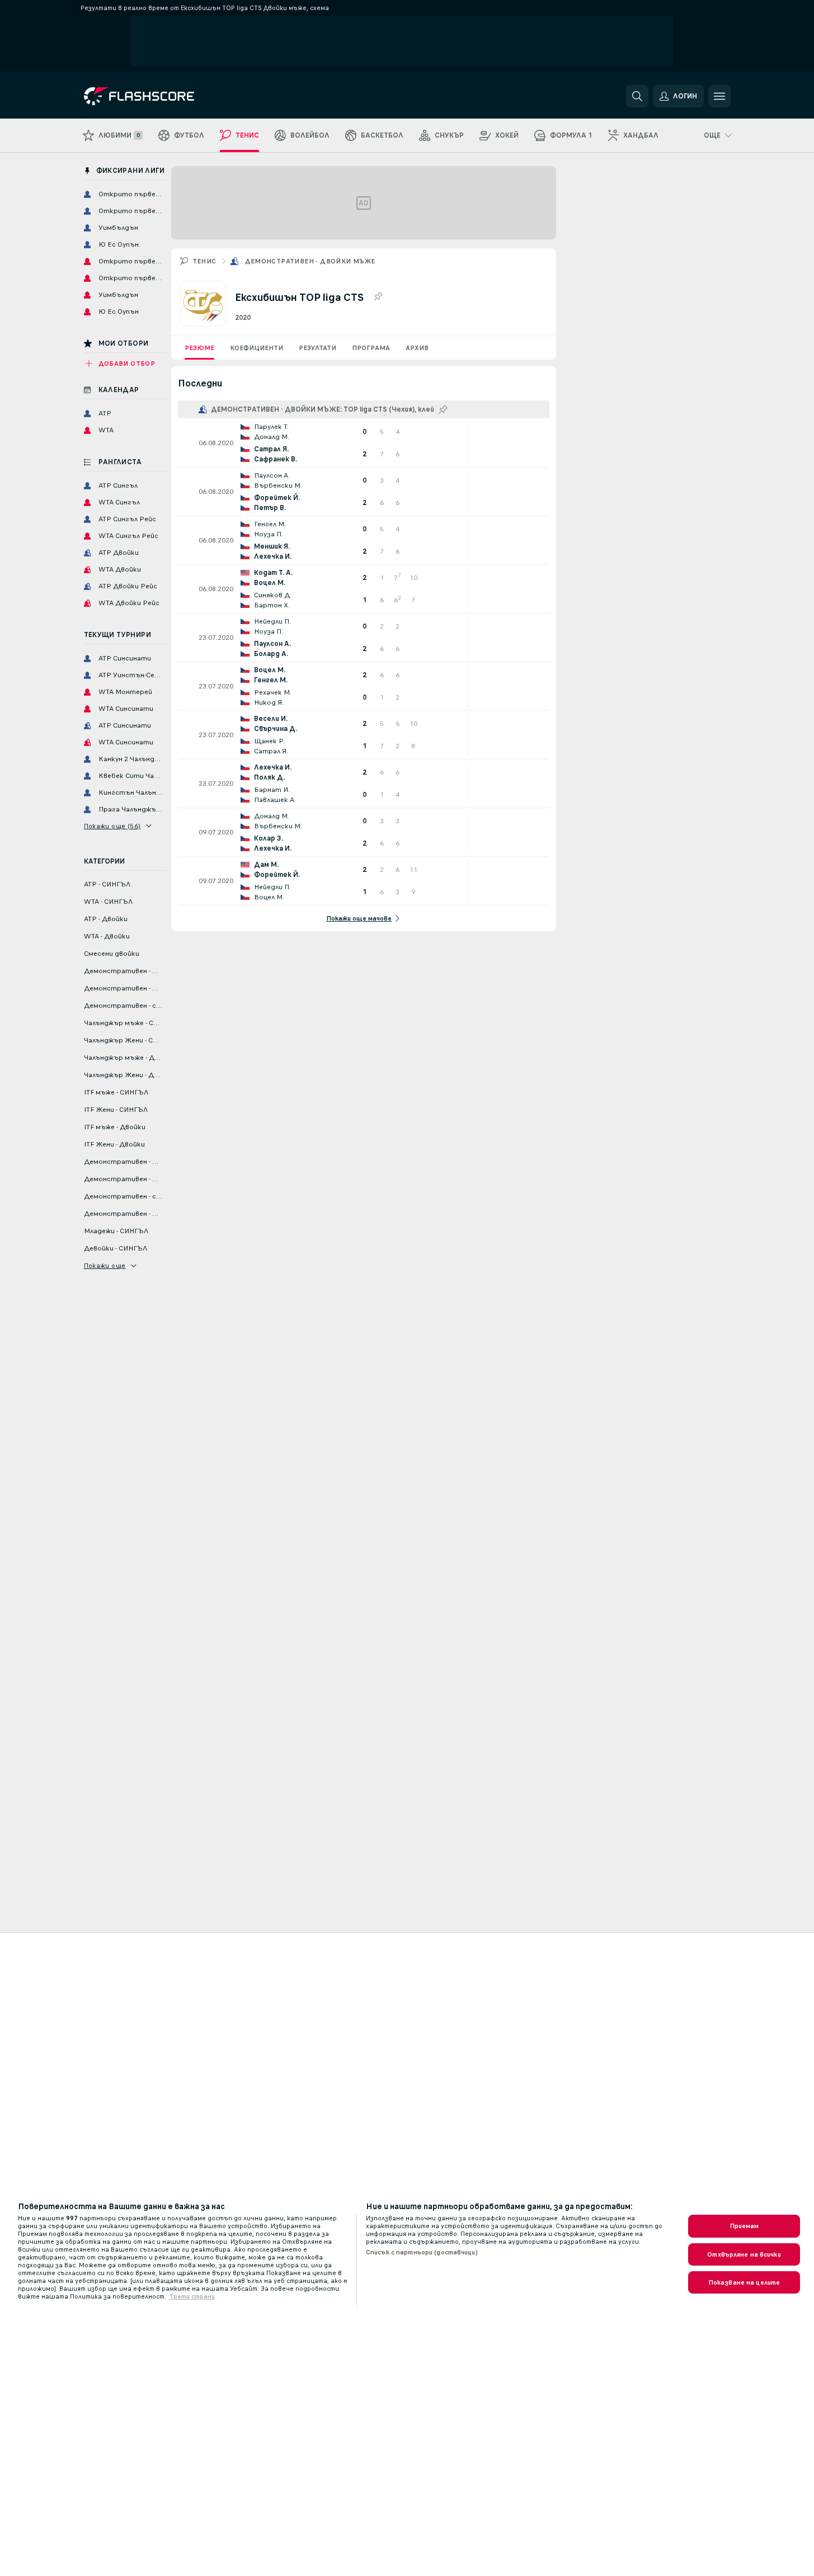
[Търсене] (637, 96)
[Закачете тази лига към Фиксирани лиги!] (378, 297)
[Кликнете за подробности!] (364, 443)
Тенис (204, 261)
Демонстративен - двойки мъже (310, 261)
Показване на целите (744, 2282)
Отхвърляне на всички (744, 2254)
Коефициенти (257, 348)
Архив (417, 348)
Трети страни (192, 2296)
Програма (371, 348)
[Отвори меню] (719, 96)
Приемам (744, 2226)
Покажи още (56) (112, 826)
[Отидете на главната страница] (161, 96)
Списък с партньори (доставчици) (422, 2252)
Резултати (317, 348)
